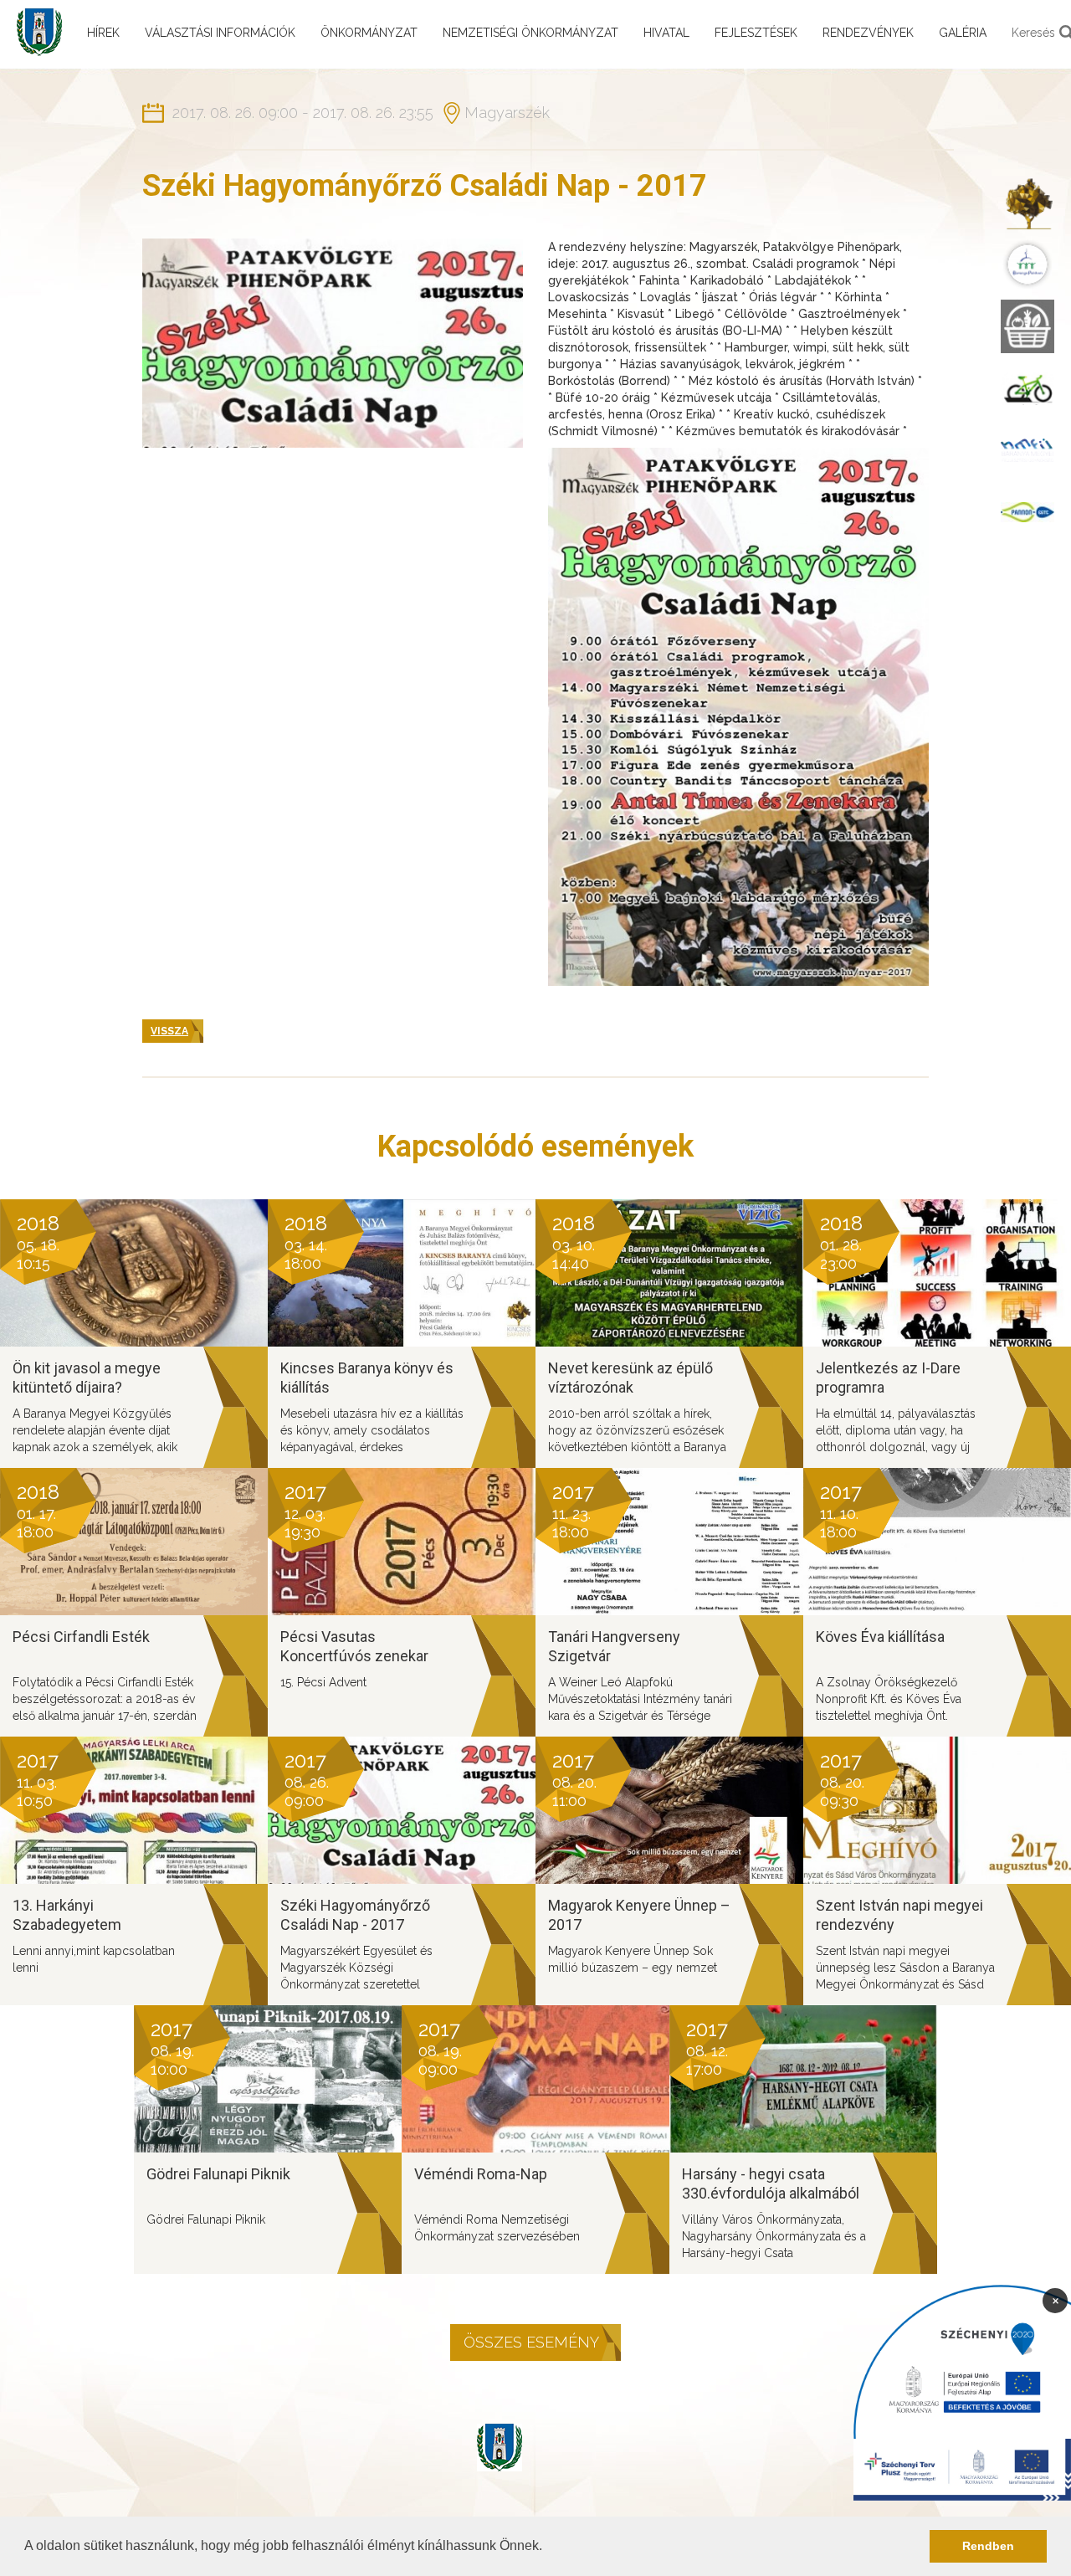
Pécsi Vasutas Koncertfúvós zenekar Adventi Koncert (354, 1655)
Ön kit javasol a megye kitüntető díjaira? (87, 1378)
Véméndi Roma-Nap (481, 2174)
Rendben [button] (988, 2546)
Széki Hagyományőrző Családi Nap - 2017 (355, 1915)
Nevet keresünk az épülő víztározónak (630, 1378)
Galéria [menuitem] (963, 33)
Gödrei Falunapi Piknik (218, 2174)
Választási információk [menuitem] (220, 33)
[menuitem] (1027, 203)
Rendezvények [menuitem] (868, 33)
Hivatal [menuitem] (666, 33)
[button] (548, 2548)
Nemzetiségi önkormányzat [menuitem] (530, 33)
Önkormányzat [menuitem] (369, 33)
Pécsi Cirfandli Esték (81, 1637)
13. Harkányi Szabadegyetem (67, 1915)
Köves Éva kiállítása (880, 1637)
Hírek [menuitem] (103, 33)
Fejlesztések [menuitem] (756, 33)
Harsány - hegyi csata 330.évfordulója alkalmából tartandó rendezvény (771, 2193)
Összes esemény (531, 2342)
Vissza (169, 1031)
